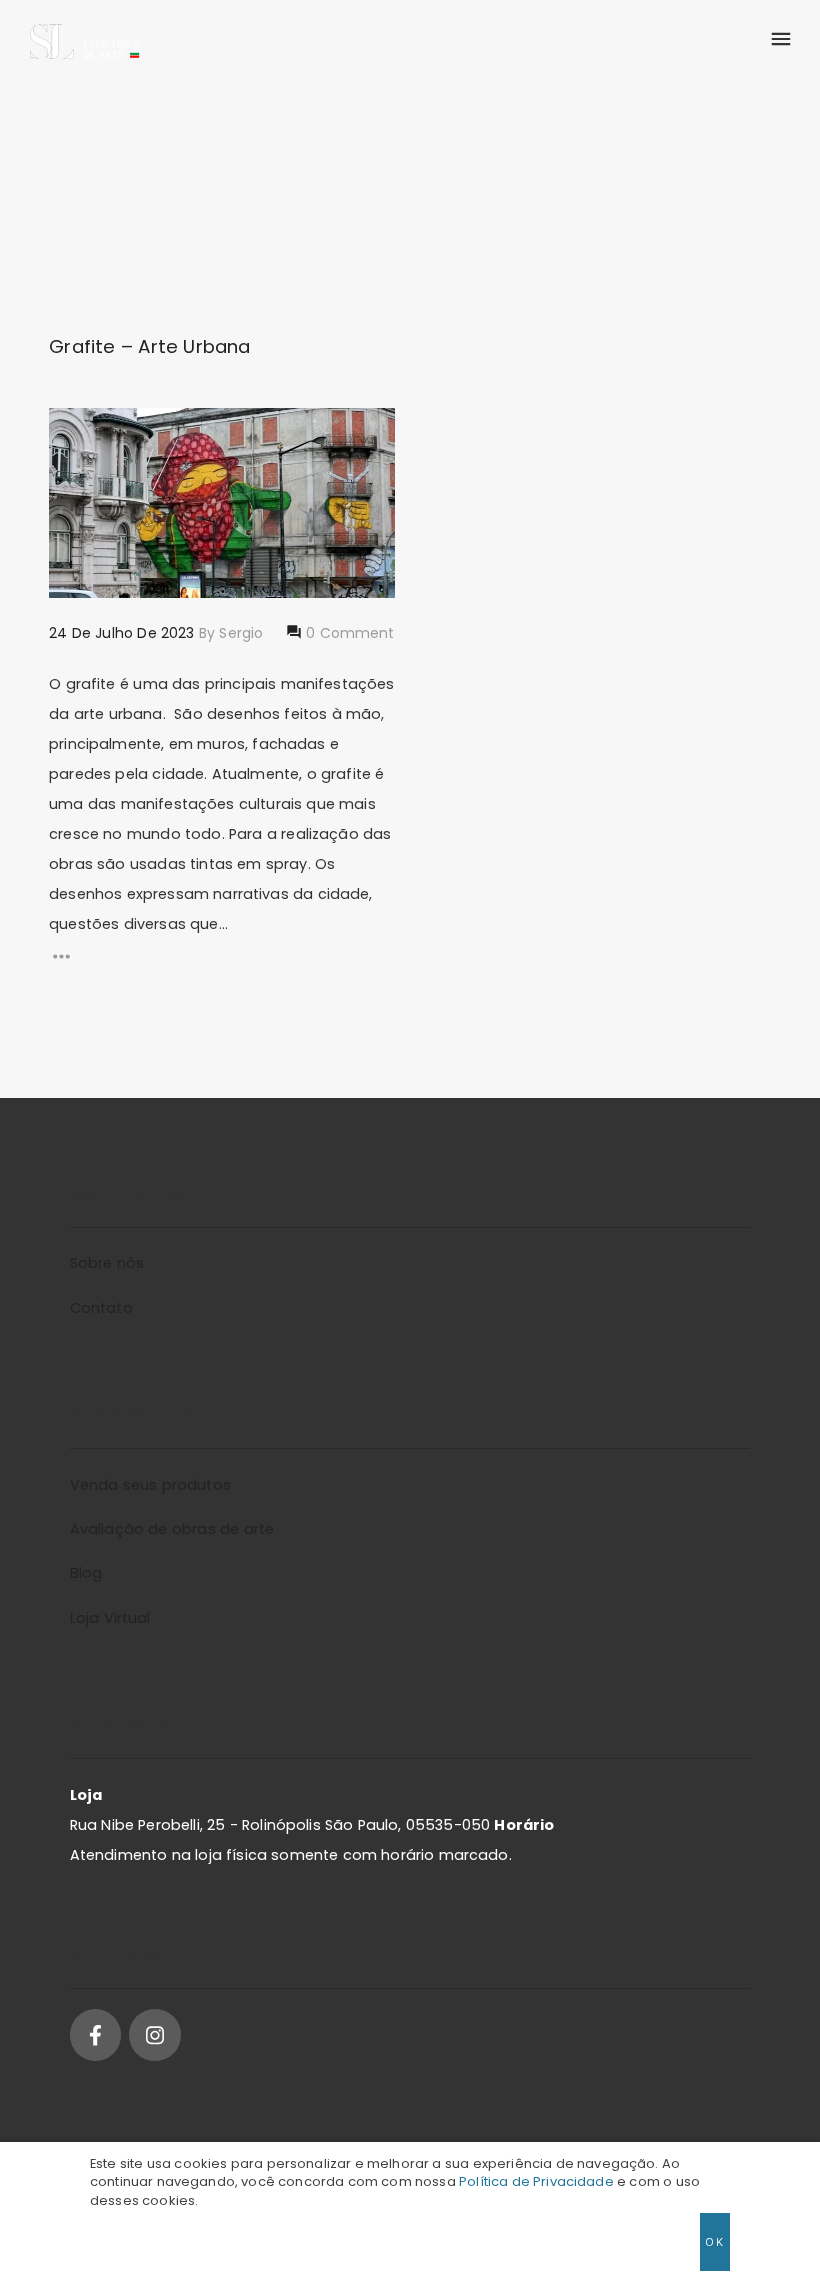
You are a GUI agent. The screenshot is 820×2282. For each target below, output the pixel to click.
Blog (86, 1573)
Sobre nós (107, 1263)
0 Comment (348, 633)
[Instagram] (154, 2034)
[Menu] (780, 40)
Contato (101, 1308)
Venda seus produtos (150, 1485)
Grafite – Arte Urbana (149, 346)
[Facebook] (95, 2034)
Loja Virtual (110, 1618)
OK (714, 2241)
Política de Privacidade (536, 2181)
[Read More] (221, 956)
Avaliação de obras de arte (172, 1529)
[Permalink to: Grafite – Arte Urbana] (74, 433)
